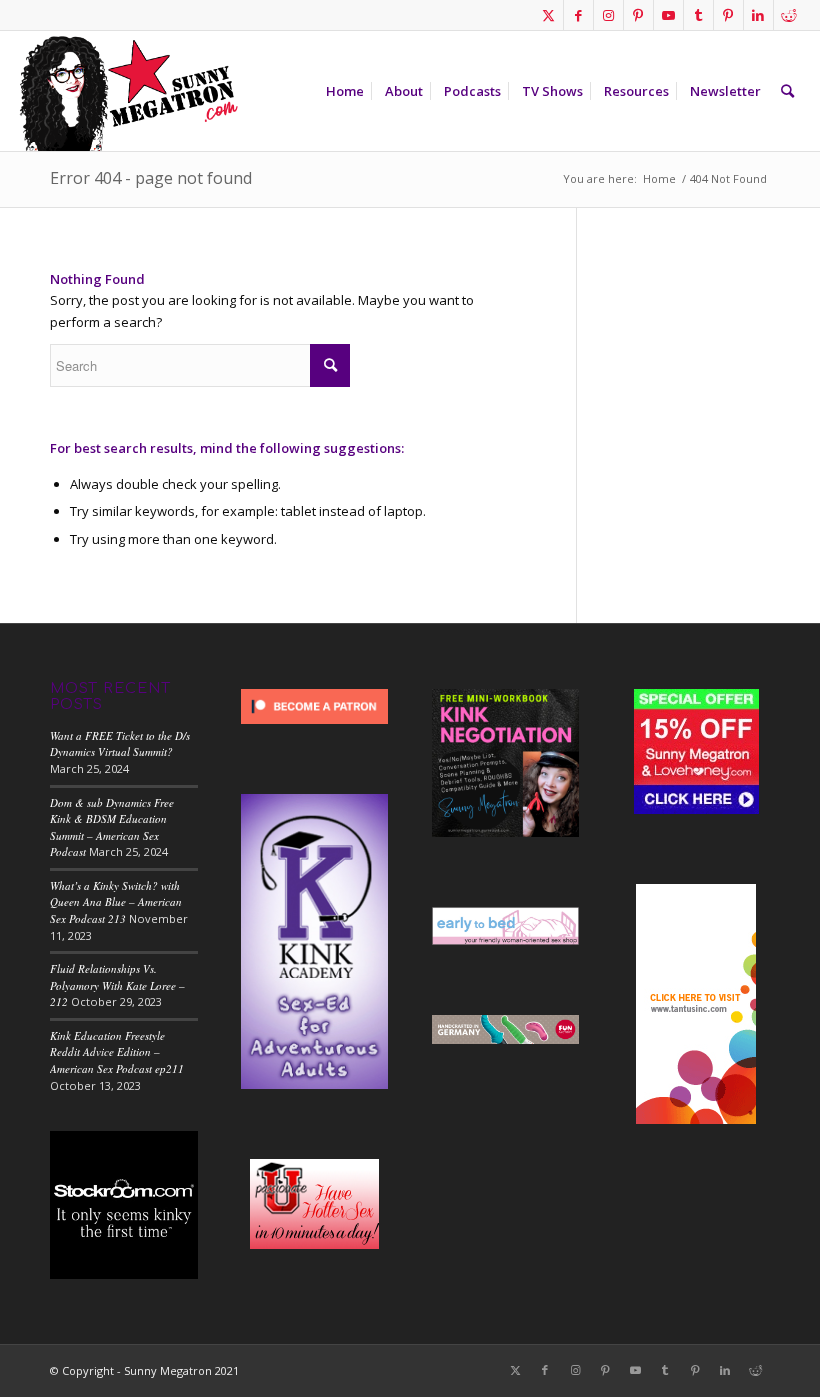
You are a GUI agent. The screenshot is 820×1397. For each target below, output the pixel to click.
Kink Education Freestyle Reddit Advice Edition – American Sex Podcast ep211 (117, 1052)
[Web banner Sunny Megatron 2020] (128, 91)
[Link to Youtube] (668, 15)
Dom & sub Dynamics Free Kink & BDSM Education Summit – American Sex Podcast (112, 827)
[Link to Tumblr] (698, 15)
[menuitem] (345, 91)
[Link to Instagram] (608, 15)
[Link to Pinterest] (638, 15)
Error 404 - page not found (151, 178)
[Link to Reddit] (789, 15)
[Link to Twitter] (548, 15)
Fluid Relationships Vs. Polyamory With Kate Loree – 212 (117, 985)
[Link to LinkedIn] (758, 15)
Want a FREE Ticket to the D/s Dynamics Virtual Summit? (120, 744)
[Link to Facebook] (578, 15)
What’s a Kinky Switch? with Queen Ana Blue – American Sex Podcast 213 (116, 902)
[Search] (787, 91)
